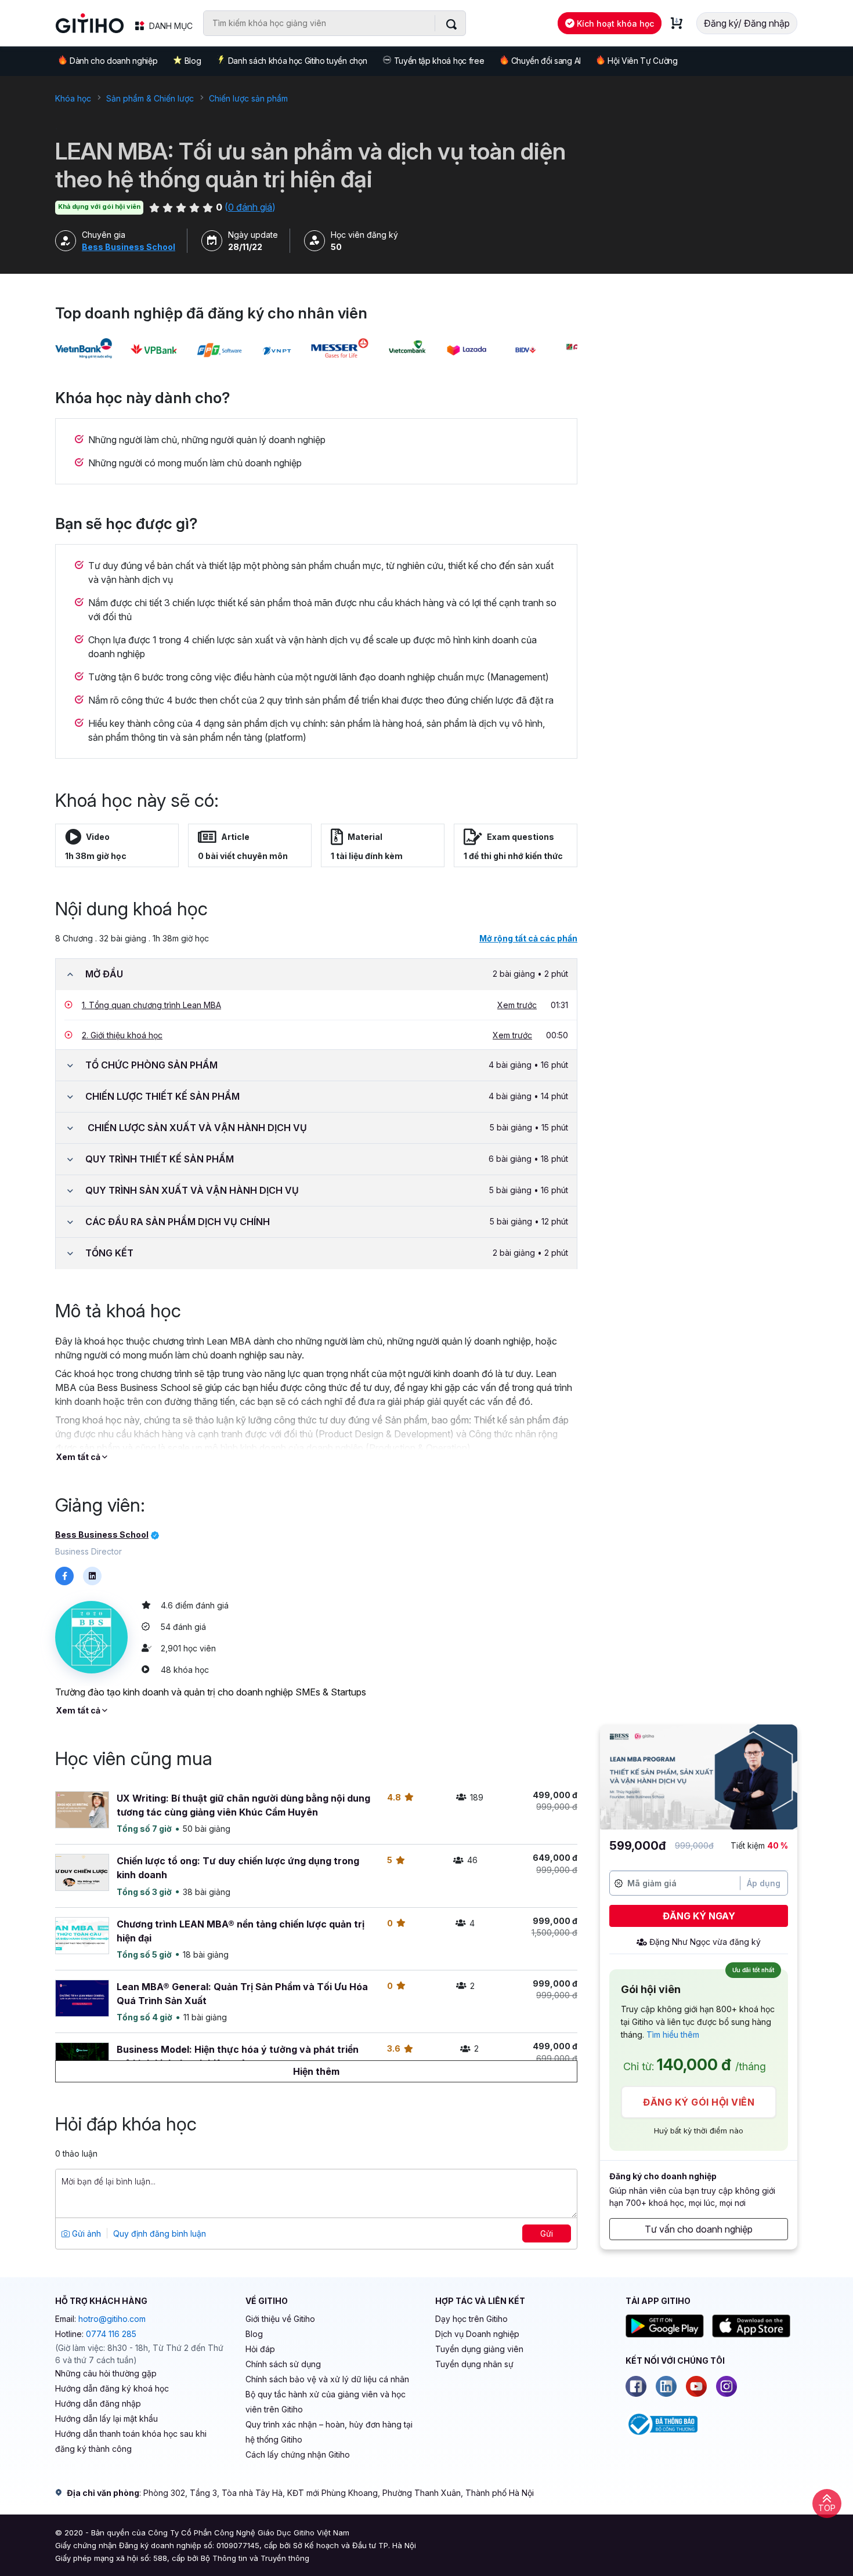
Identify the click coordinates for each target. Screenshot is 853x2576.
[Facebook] (636, 2386)
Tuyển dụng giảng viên (479, 2349)
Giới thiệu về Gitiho (280, 2319)
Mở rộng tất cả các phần (528, 938)
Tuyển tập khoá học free (439, 61)
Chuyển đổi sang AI (546, 61)
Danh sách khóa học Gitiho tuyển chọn (297, 61)
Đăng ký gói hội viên (699, 2102)
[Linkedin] (666, 2386)
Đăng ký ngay (699, 1916)
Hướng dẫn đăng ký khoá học (112, 2388)
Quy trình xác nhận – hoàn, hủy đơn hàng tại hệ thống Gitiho (329, 2432)
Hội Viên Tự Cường (643, 61)
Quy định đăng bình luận (160, 2233)
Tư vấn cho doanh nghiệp (699, 2229)
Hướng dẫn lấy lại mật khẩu (106, 2419)
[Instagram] (727, 2386)
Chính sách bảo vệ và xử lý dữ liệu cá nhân (327, 2379)
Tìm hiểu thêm (673, 2035)
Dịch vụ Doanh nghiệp (477, 2334)
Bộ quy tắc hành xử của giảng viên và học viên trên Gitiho (326, 2402)
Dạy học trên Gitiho (471, 2319)
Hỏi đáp (260, 2349)
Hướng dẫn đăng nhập (98, 2403)
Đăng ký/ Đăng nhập (747, 23)
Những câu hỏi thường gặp (106, 2373)
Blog (193, 61)
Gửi (547, 2233)
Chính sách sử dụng (283, 2364)
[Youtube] (696, 2386)
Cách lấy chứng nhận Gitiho (298, 2454)
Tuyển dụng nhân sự (474, 2364)
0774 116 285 (111, 2334)
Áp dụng (764, 1883)
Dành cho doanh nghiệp (113, 61)
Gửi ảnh (85, 2233)
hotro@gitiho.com (112, 2319)
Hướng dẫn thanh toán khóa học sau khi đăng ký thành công (131, 2441)
